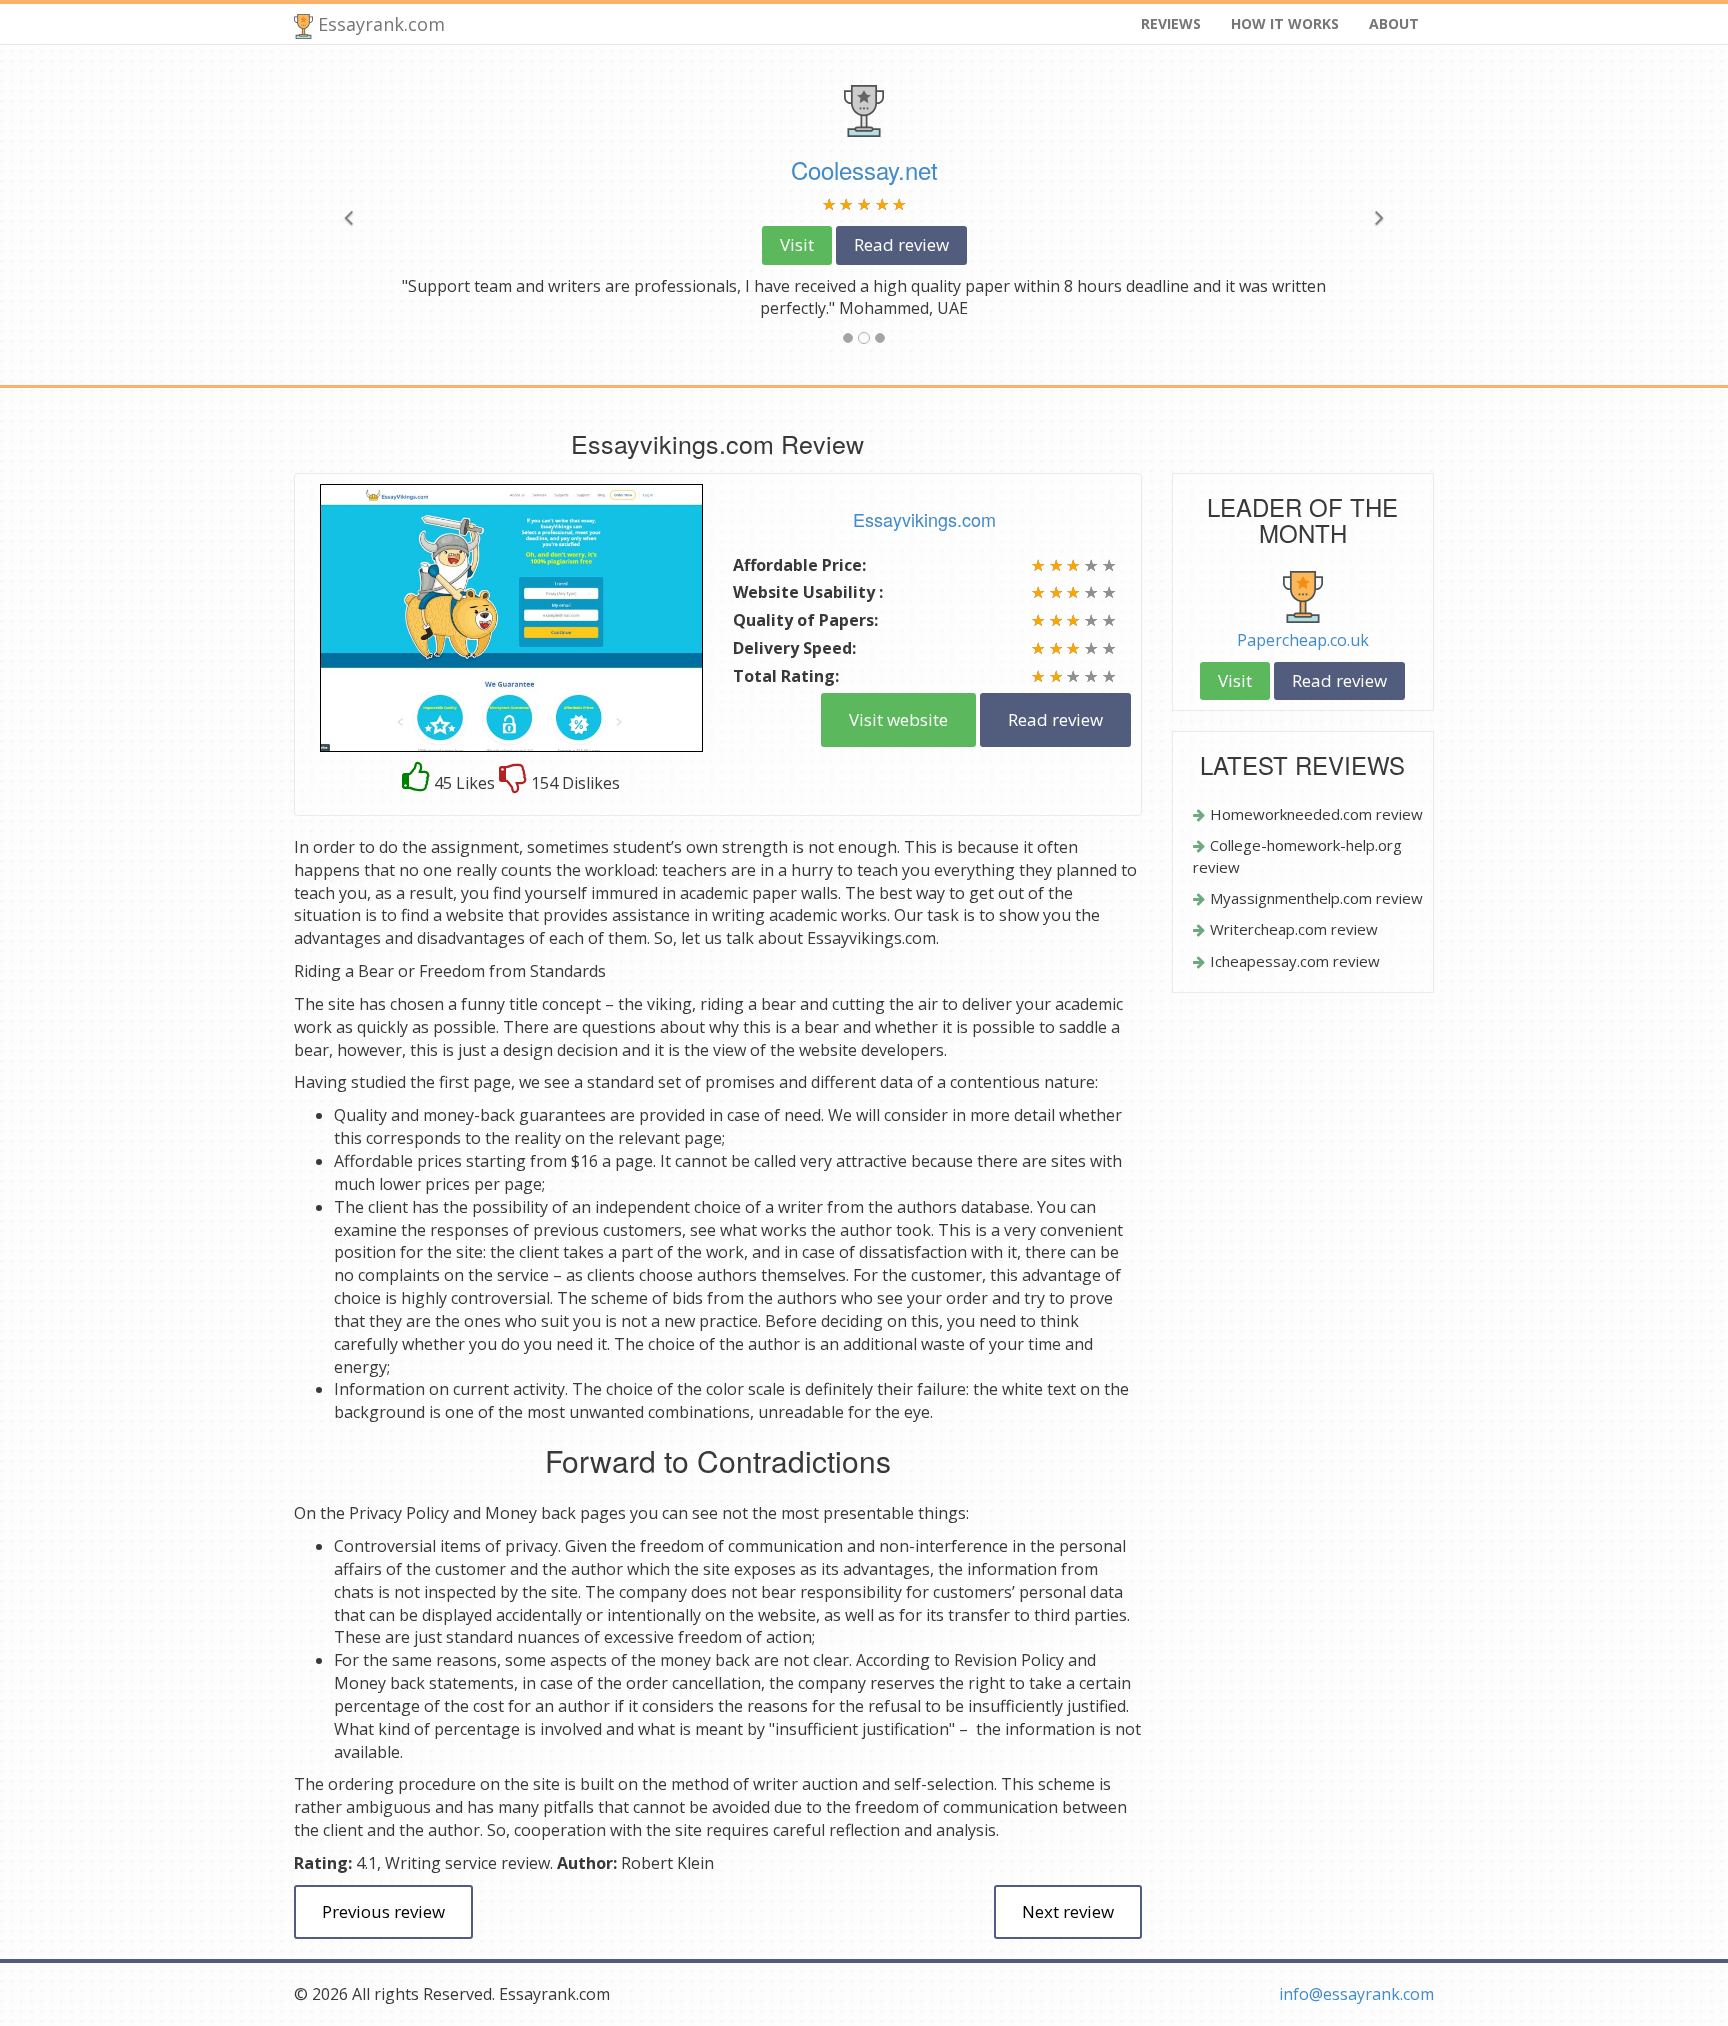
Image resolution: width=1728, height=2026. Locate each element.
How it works (1285, 23)
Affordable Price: (799, 565)
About (1394, 23)
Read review (901, 244)
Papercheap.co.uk (1303, 640)
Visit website (898, 719)
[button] (379, 215)
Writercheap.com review (1294, 929)
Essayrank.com (379, 24)
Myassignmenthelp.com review (1316, 898)
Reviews (1171, 23)
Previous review (383, 1911)
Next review (1068, 1911)
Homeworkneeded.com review (1316, 814)
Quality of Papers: (805, 620)
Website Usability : (808, 592)
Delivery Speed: (794, 648)
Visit (797, 244)
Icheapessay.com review (1295, 961)
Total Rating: (786, 676)
